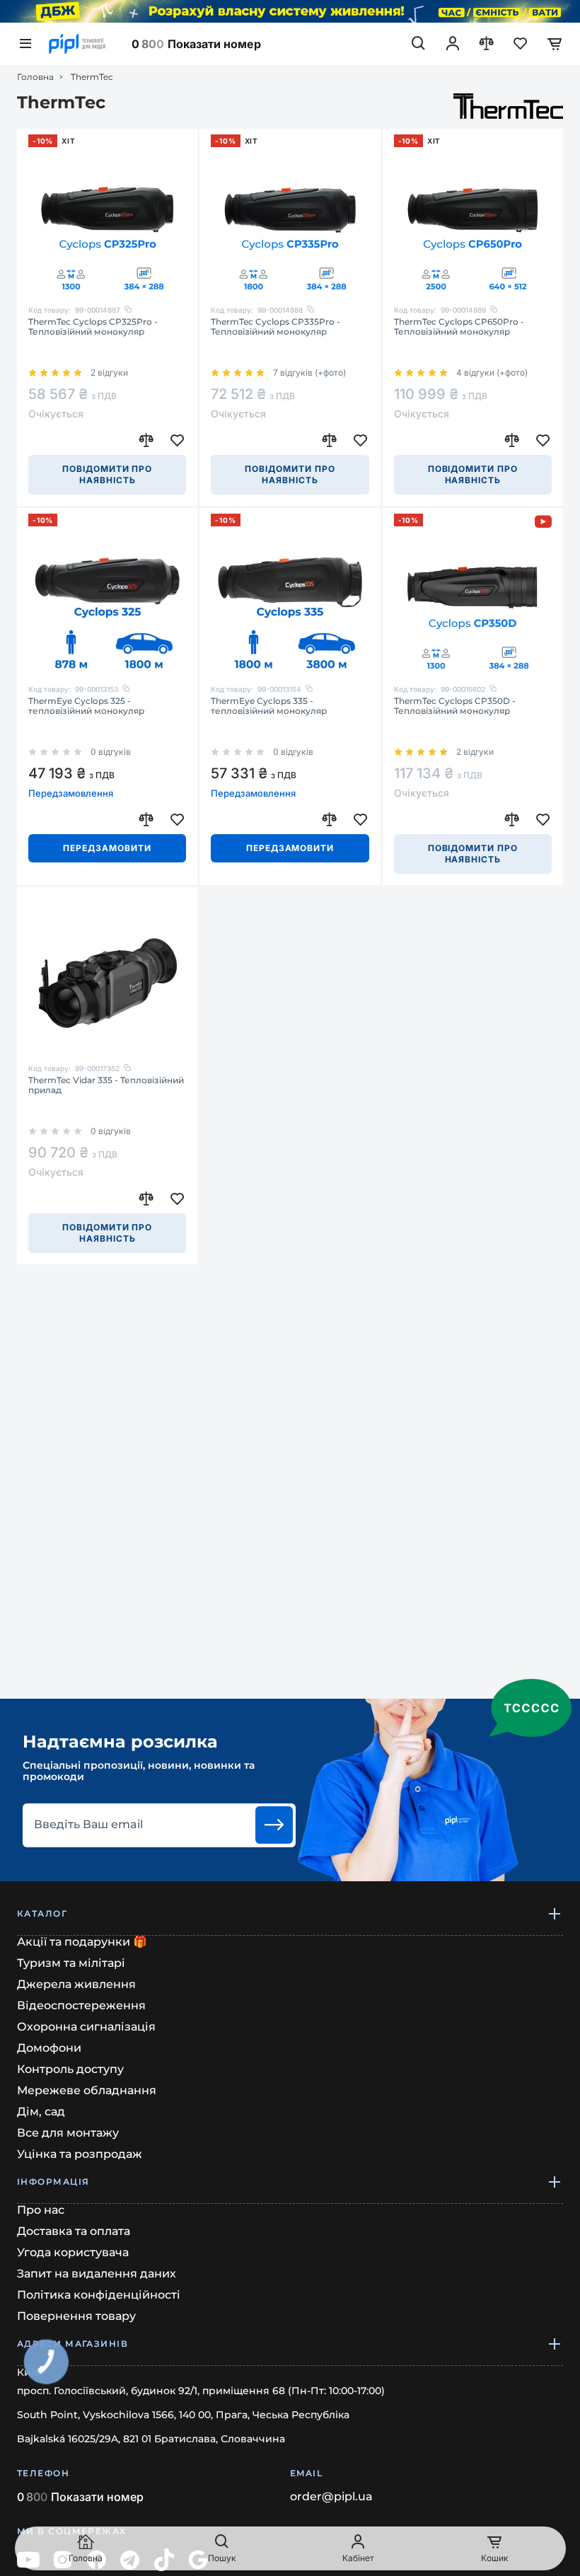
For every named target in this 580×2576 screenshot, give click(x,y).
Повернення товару (76, 2316)
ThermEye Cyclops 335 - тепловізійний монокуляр (269, 706)
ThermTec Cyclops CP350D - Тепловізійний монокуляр (455, 706)
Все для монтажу (68, 2133)
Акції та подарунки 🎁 (82, 1942)
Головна (35, 77)
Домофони (49, 2048)
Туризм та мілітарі (71, 1963)
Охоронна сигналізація (86, 2027)
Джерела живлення (76, 1984)
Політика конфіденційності (99, 2295)
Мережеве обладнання (87, 2090)
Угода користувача (73, 2252)
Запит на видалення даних (97, 2274)
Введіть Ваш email (88, 1825)
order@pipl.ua (331, 2497)
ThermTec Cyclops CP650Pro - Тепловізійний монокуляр (459, 327)
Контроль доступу (70, 2069)
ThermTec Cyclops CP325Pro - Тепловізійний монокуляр (93, 327)
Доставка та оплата (74, 2231)
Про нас (41, 2210)
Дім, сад (41, 2112)
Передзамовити (107, 848)
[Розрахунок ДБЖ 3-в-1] (290, 11)
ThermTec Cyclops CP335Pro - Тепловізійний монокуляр (275, 327)
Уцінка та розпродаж (80, 2154)
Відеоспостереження (81, 2005)
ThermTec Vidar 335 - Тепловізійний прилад (106, 1085)
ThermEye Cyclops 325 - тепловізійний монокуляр (86, 706)
